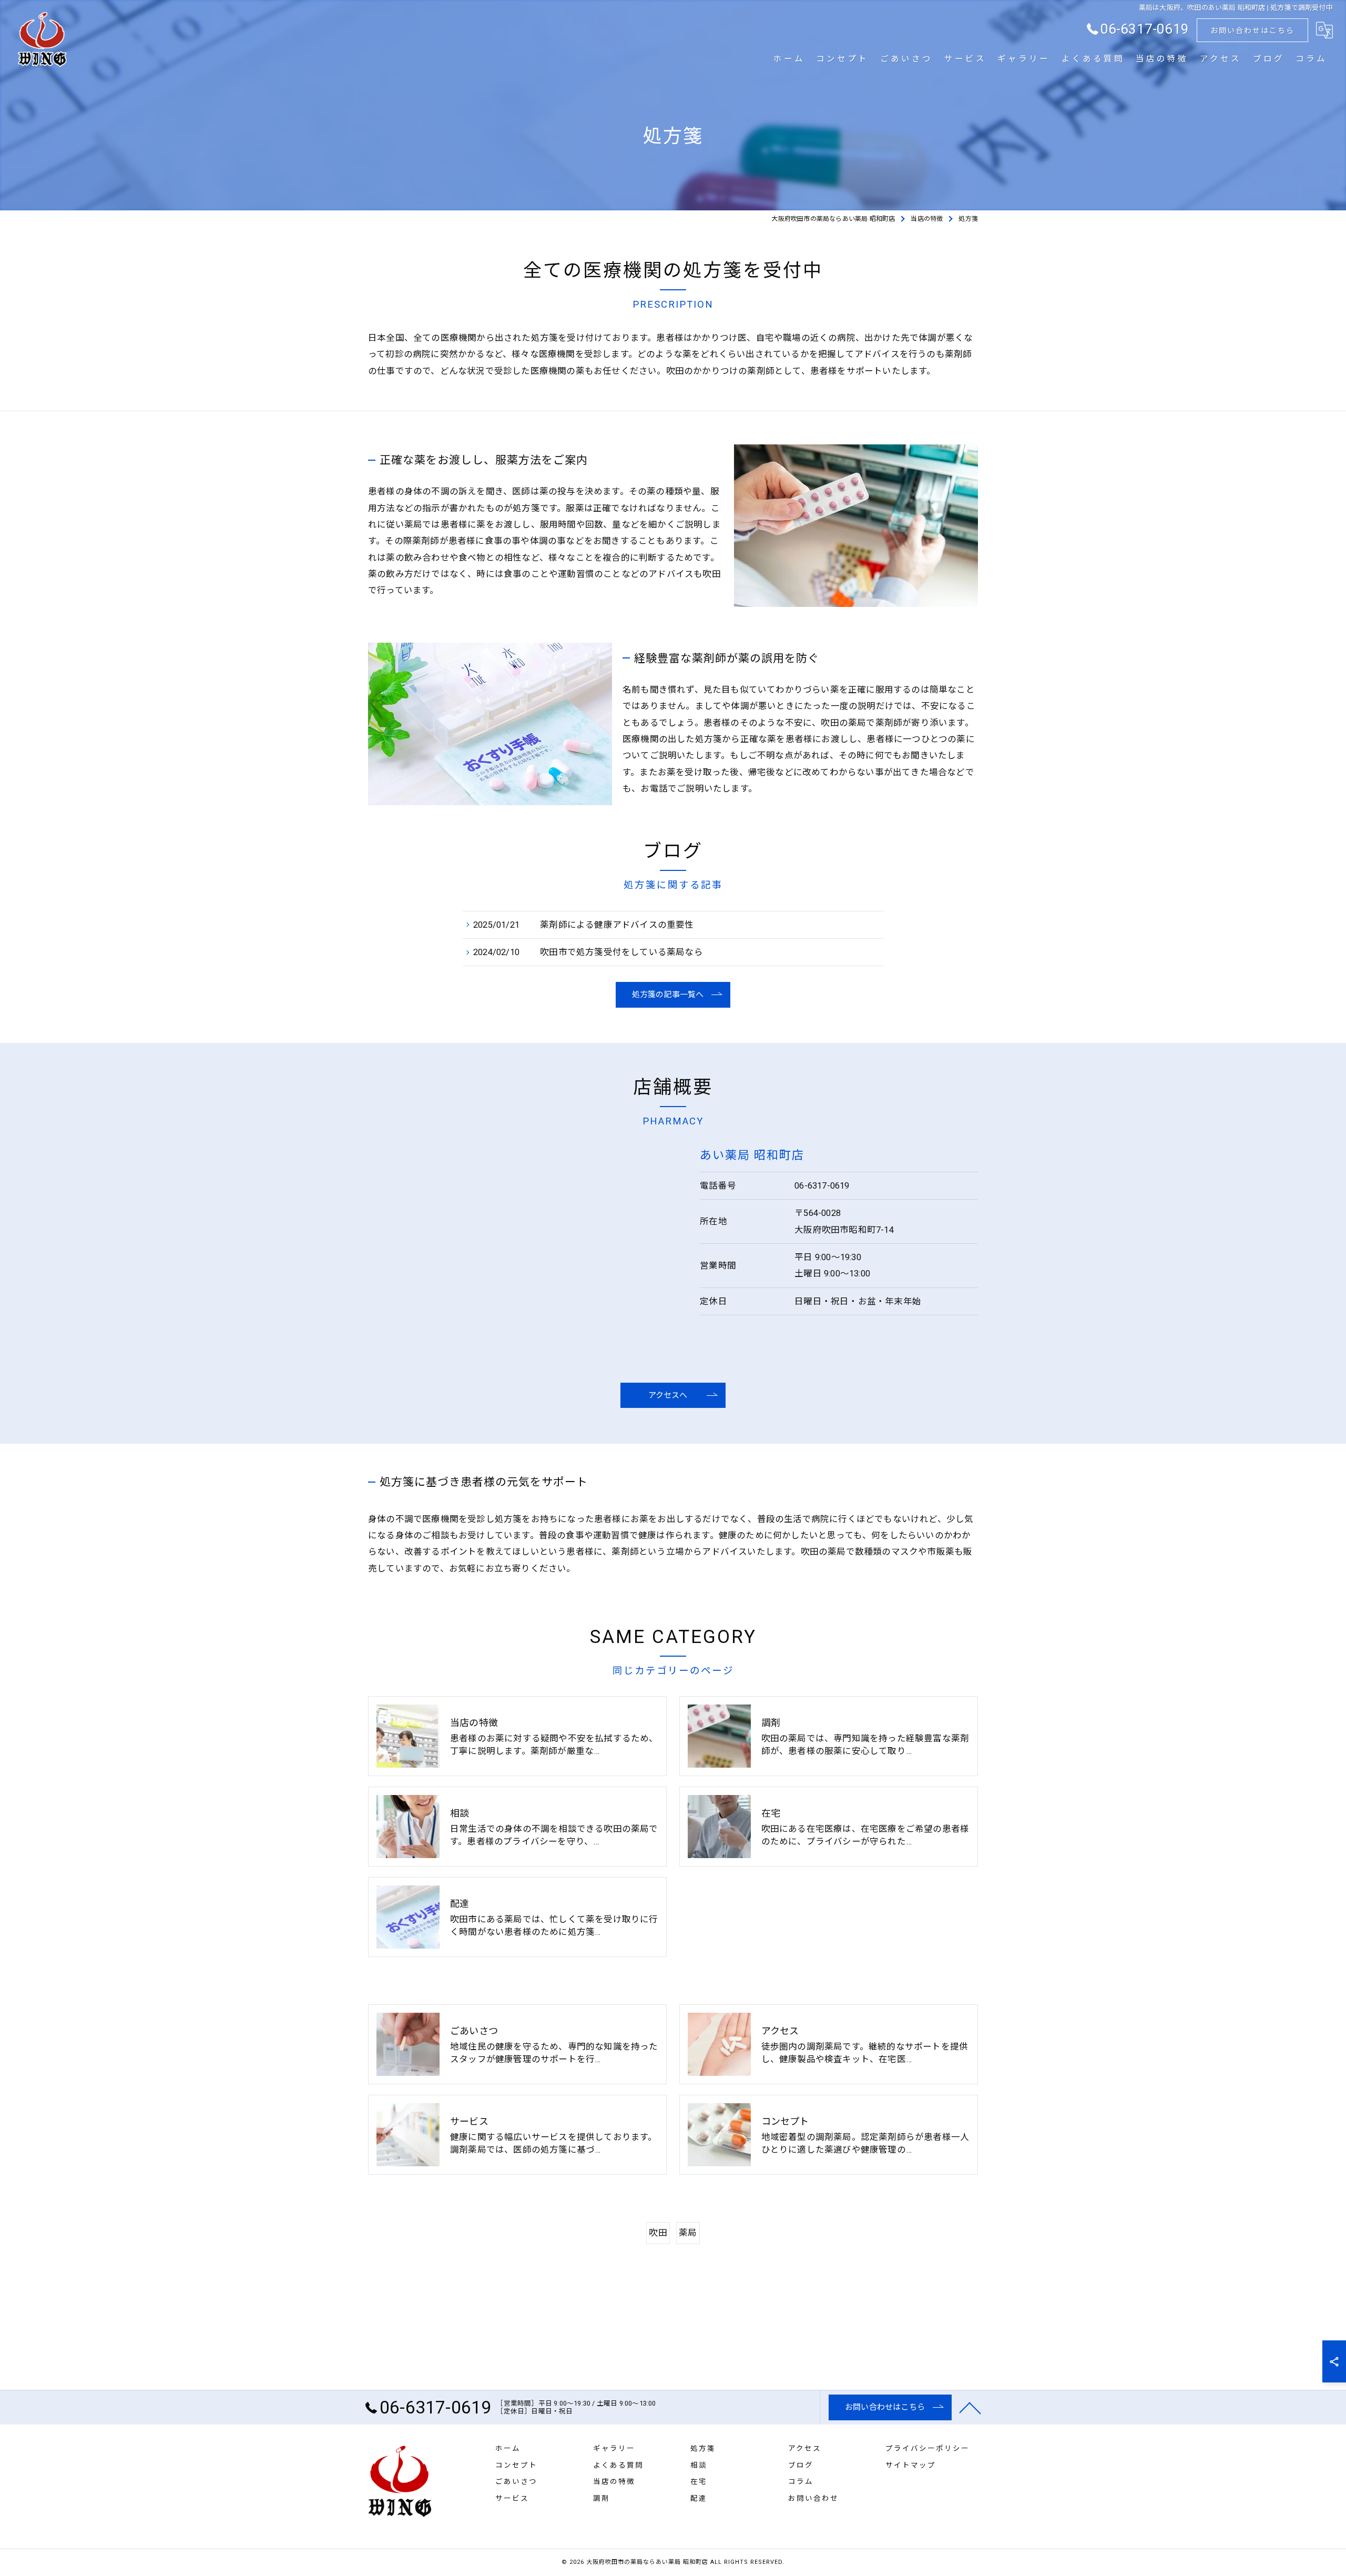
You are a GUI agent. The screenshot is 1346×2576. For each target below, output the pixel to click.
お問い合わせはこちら (1252, 31)
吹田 (658, 2233)
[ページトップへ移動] (970, 2407)
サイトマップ (911, 2465)
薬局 (688, 2233)
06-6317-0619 (822, 1186)
